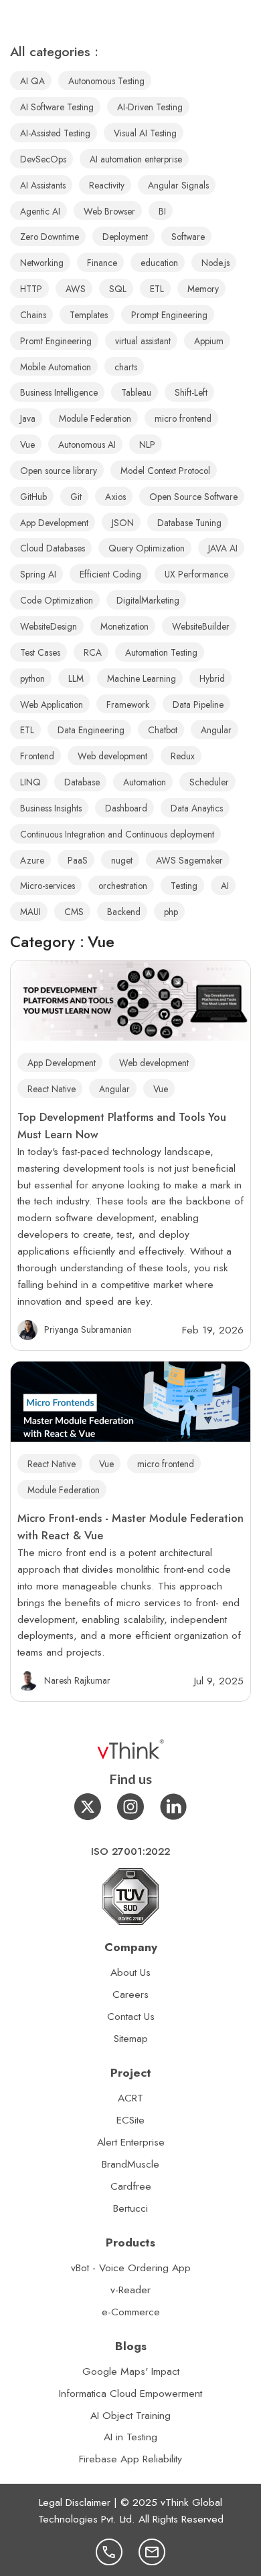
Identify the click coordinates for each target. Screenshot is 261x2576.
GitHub (33, 497)
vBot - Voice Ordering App (131, 2268)
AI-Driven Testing (150, 107)
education (159, 263)
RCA (93, 652)
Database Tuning (189, 523)
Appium (209, 341)
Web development (154, 1063)
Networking (42, 263)
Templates (89, 315)
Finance (102, 263)
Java (28, 418)
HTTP (31, 289)
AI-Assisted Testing (55, 133)
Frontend (37, 756)
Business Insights (51, 808)
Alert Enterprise (131, 2142)
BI (162, 211)
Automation (145, 782)
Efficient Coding (110, 574)
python (32, 678)
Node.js (215, 263)
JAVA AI (223, 548)
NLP (147, 444)
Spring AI (38, 574)
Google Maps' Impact (131, 2371)
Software (188, 237)
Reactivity (107, 185)
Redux (183, 756)
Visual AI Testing (145, 133)
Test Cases (40, 652)
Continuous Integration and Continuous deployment (117, 834)
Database (82, 782)
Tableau (136, 392)
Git (76, 497)
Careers (130, 1994)
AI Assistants (43, 185)
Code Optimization (57, 600)
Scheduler (209, 782)
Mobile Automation (56, 367)
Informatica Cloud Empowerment (130, 2393)
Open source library (59, 471)
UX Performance (196, 574)
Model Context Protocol (165, 471)
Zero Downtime (50, 237)
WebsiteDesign (49, 626)
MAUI (30, 912)
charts (126, 367)
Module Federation (64, 1490)
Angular (114, 1089)
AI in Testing (130, 2437)
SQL (118, 289)
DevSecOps (43, 159)
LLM (76, 678)
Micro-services (48, 886)
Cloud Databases (53, 548)
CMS (74, 912)
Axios (115, 497)
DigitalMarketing (148, 600)
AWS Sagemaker (189, 860)
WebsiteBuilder (201, 626)
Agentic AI (40, 211)
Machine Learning (142, 678)
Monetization (124, 626)
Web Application (52, 704)
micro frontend (166, 1464)
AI (225, 886)
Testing (184, 886)
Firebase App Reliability (130, 2459)
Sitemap (131, 2038)
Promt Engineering (56, 341)
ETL (157, 289)
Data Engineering (91, 730)
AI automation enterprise (136, 159)
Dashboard (126, 808)
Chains (33, 315)
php (171, 912)
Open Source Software (193, 497)
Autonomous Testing (106, 81)
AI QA (32, 81)
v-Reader (130, 2290)
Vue (161, 1089)
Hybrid (212, 678)
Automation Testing (161, 652)
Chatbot (163, 730)
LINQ (30, 782)
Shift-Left (191, 392)
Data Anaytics (197, 808)
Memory (203, 289)
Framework (128, 704)
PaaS (78, 860)
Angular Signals (178, 185)
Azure (32, 860)
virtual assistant (143, 341)
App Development (62, 1063)
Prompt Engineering (169, 315)
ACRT (130, 2098)
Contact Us (131, 2016)
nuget (122, 860)
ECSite (130, 2120)
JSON (123, 523)
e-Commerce (131, 2312)
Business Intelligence (59, 392)
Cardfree (131, 2186)
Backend (124, 912)
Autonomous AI (87, 444)
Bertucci (130, 2208)
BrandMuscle (130, 2164)
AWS (76, 289)
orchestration (123, 886)
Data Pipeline (198, 704)
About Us (130, 1972)
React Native (52, 1089)
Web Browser (109, 211)
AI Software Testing (57, 107)
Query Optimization (147, 548)
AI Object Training (130, 2415)
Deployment (125, 237)
